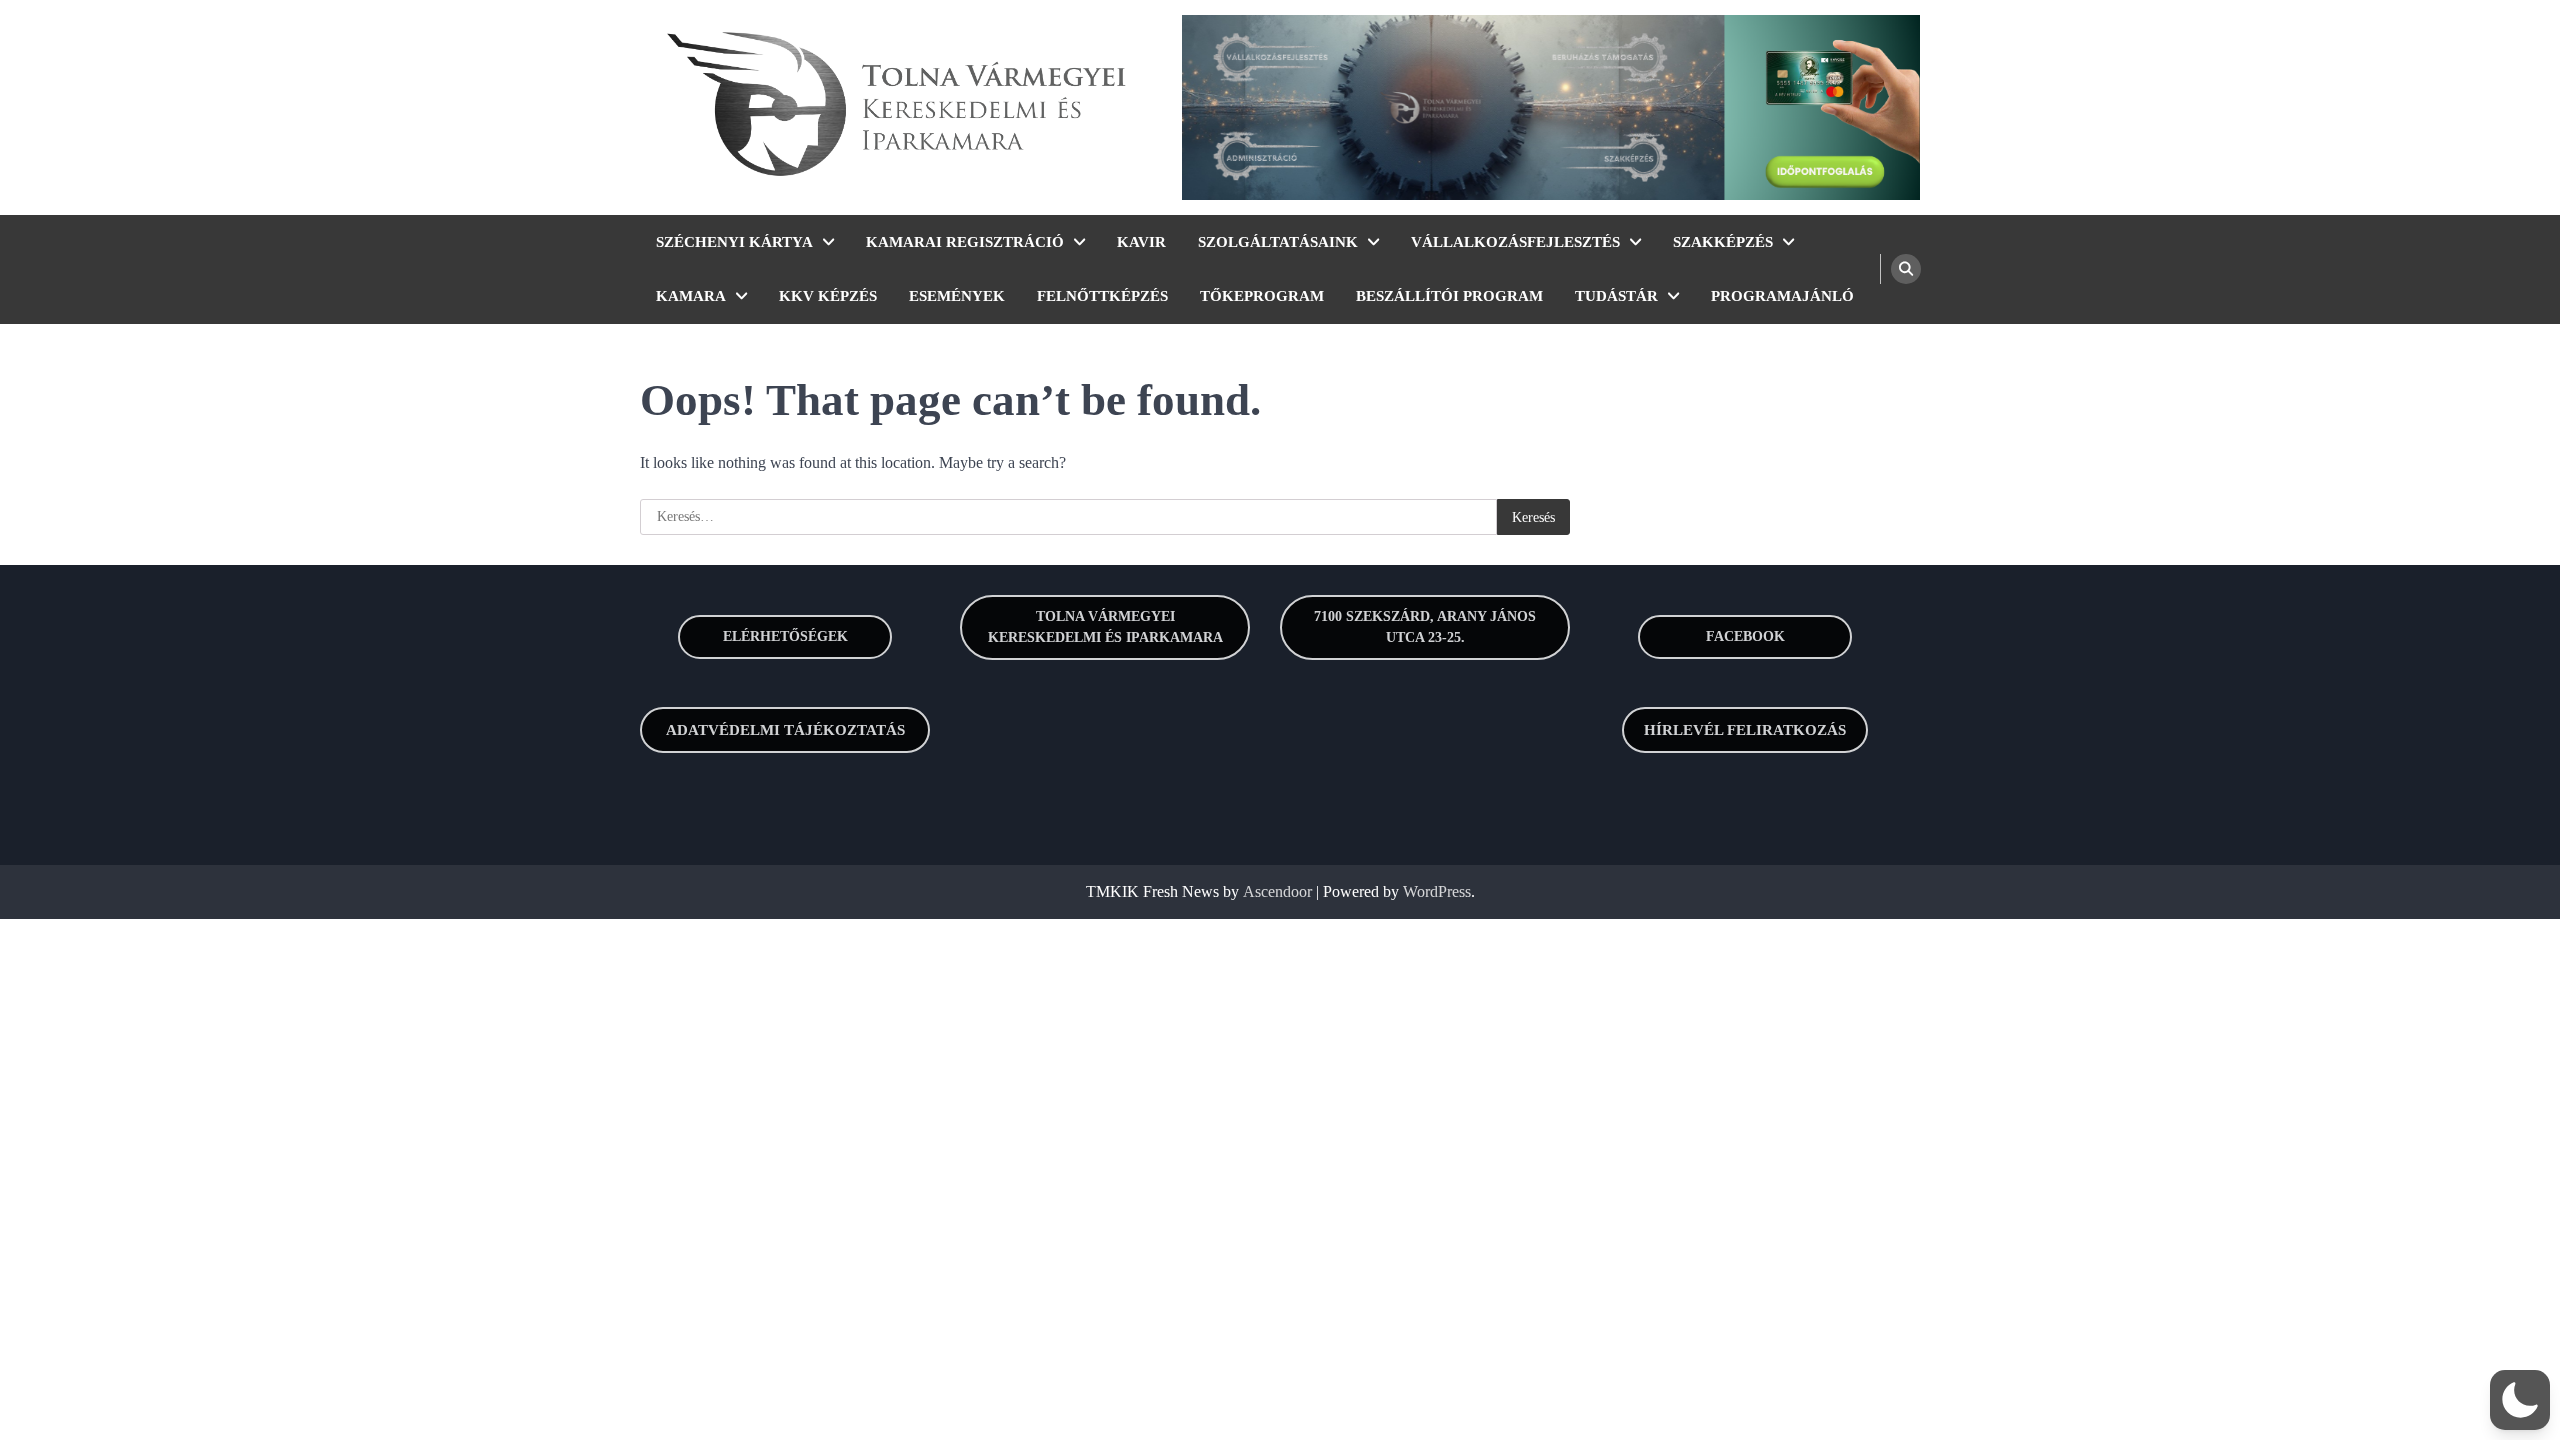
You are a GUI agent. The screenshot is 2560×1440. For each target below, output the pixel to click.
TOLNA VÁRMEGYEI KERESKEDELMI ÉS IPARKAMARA (1105, 627)
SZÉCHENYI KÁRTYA (734, 242)
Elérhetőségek (785, 636)
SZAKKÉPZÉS (1723, 242)
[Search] (1906, 269)
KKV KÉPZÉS (828, 296)
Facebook (1745, 636)
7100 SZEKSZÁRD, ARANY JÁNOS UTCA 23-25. (1425, 627)
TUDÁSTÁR (1616, 296)
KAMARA (691, 296)
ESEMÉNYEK (957, 296)
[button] (2520, 1400)
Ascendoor (1277, 891)
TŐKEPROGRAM (1262, 296)
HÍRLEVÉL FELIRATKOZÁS (1745, 730)
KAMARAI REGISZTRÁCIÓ (965, 242)
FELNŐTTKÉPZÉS (1102, 296)
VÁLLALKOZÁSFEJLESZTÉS (1515, 242)
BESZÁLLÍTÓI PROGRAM (1449, 296)
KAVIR (1141, 242)
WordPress (1437, 891)
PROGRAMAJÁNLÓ (1782, 296)
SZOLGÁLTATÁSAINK (1278, 242)
